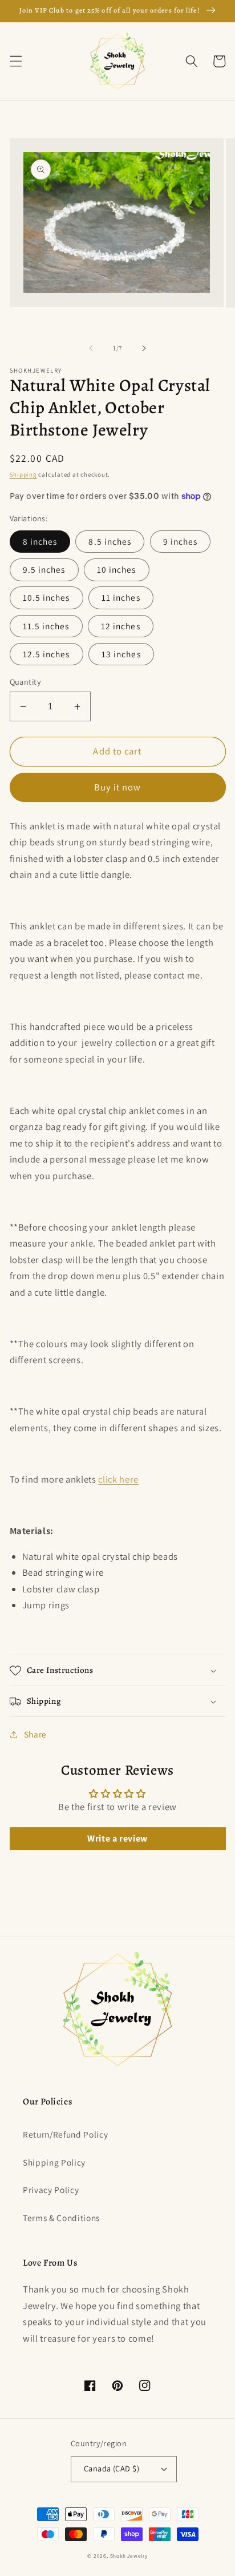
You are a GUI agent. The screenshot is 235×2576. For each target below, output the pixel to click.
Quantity (26, 682)
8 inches (40, 541)
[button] (15, 61)
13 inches (121, 654)
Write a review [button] (117, 1838)
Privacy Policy (51, 2190)
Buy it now (118, 787)
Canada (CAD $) (112, 2468)
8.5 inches (110, 541)
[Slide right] (144, 348)
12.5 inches (46, 654)
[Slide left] (91, 348)
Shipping (23, 474)
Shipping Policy (54, 2162)
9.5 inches (44, 569)
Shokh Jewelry (129, 2556)
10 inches (117, 569)
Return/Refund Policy (65, 2134)
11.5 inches (46, 626)
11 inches (121, 597)
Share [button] (35, 1734)
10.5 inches (46, 597)
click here (118, 1479)
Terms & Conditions (61, 2218)
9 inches (181, 541)
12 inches (121, 626)
